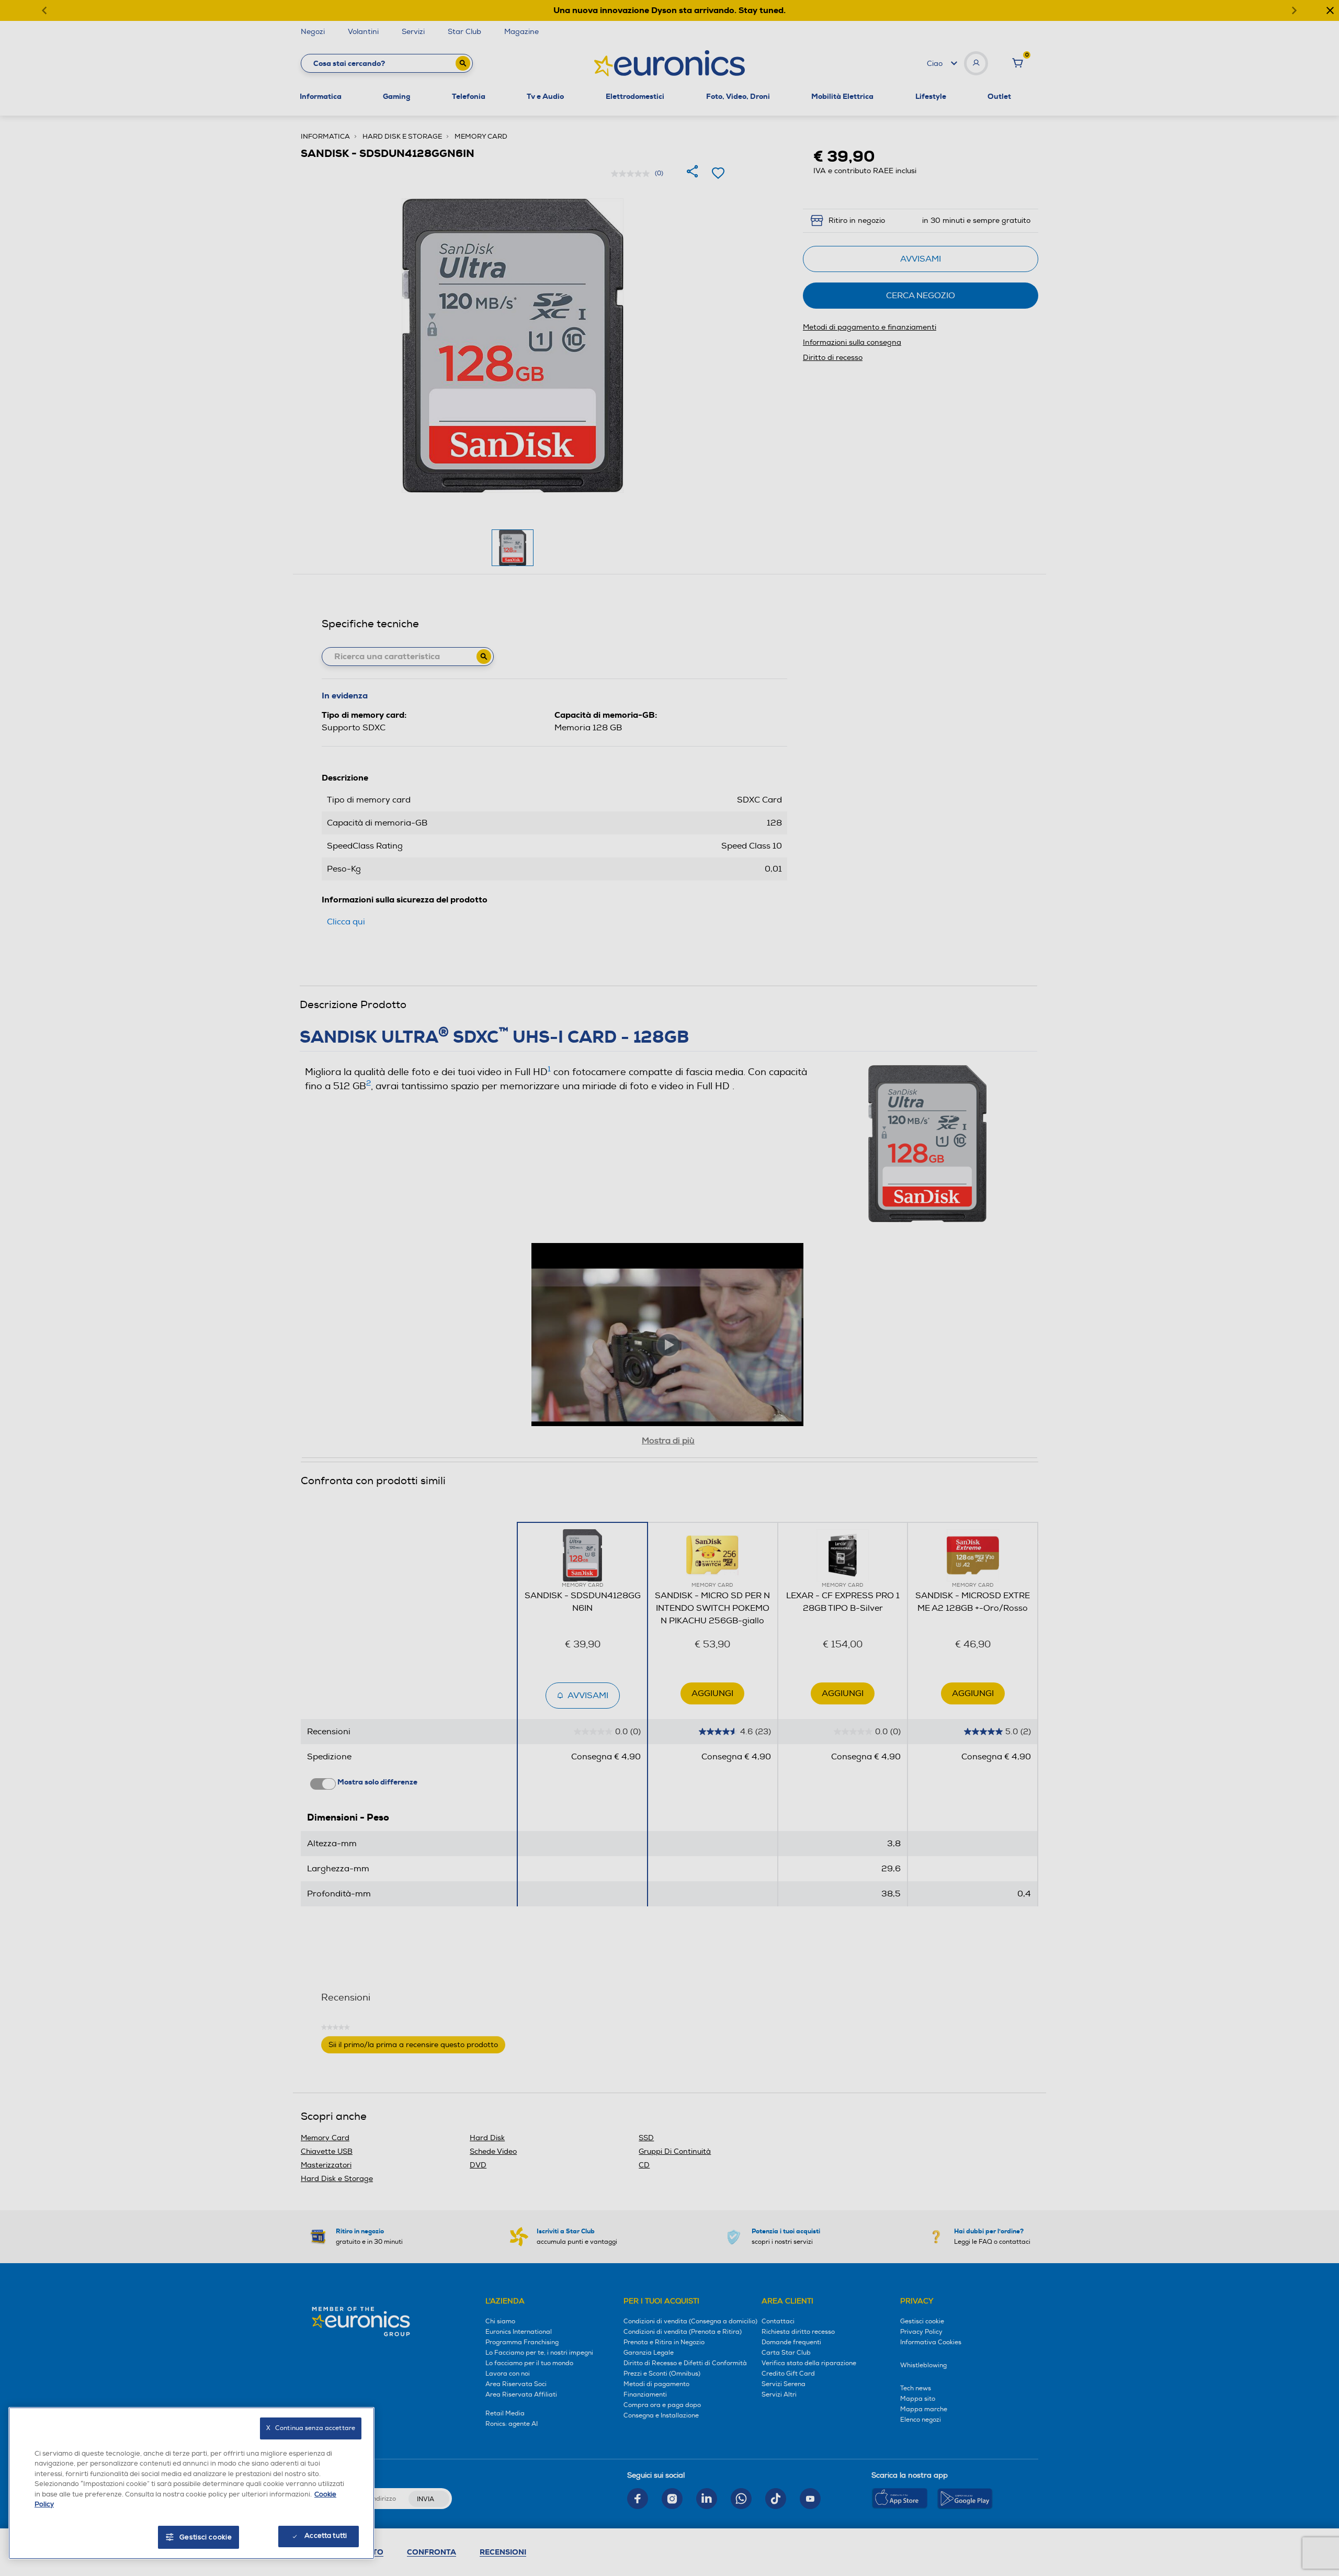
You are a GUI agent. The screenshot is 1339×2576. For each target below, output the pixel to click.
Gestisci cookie (206, 2537)
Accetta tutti (326, 2536)
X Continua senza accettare (311, 2428)
